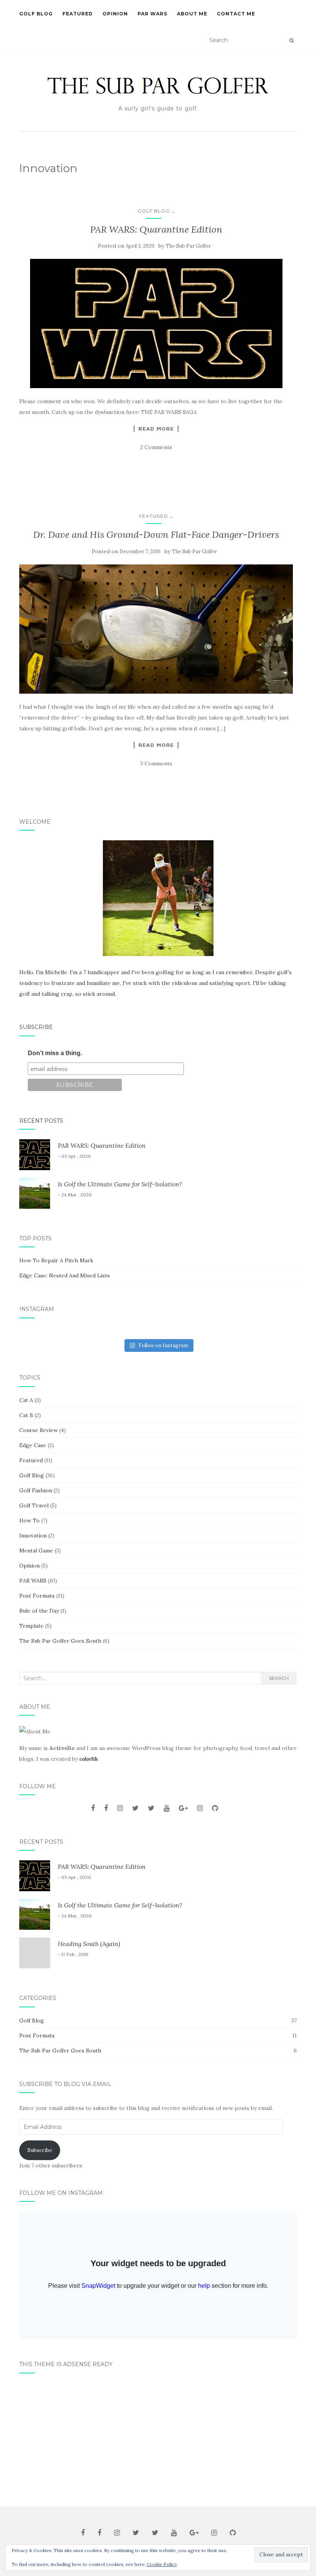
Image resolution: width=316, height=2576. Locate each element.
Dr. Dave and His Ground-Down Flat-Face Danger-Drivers (156, 535)
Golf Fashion (36, 1490)
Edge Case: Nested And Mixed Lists (65, 1275)
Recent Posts (41, 1121)
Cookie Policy (162, 2564)
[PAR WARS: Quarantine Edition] (156, 323)
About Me (192, 14)
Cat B (26, 1415)
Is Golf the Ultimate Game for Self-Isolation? (120, 1184)
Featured (78, 14)
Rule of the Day (39, 1611)
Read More (156, 429)
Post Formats (37, 1596)
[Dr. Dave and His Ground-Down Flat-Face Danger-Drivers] (156, 629)
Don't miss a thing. (55, 1053)
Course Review (39, 1430)
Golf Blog (36, 14)
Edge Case (33, 1445)
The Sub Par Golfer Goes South (60, 1641)
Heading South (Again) (89, 1944)
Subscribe (36, 1027)
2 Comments (156, 447)
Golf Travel (34, 1505)
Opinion (115, 14)
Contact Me (236, 14)
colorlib (88, 1759)
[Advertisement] (158, 2437)
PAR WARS (152, 14)
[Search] (292, 41)
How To (29, 1520)
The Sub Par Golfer (188, 246)
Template (31, 1626)
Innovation (33, 1535)
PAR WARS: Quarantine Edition (156, 229)
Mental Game (36, 1551)
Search (279, 1678)
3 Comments (156, 764)
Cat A (26, 1400)
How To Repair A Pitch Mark (56, 1260)
